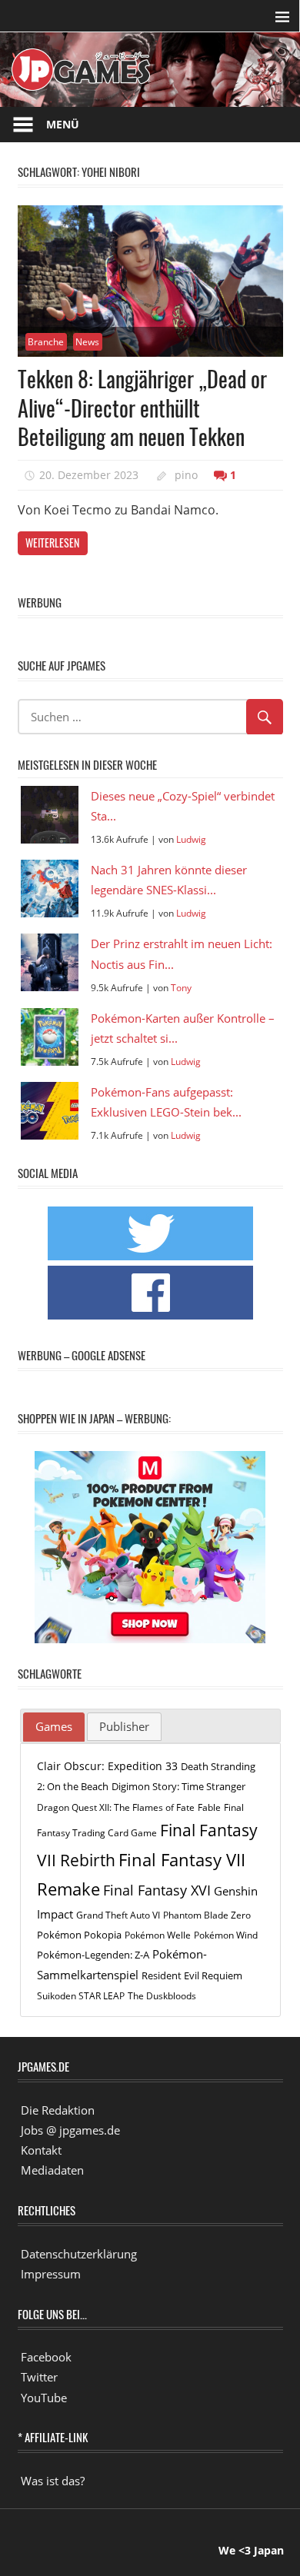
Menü (63, 124)
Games (54, 1726)
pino (186, 475)
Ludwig (191, 839)
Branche (46, 342)
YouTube (44, 2398)
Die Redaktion (58, 2110)
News (87, 342)
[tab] (54, 1727)
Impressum (51, 2274)
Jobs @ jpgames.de (70, 2130)
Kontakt (41, 2150)
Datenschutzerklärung (79, 2254)
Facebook (46, 2357)
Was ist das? (53, 2481)
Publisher (124, 1726)
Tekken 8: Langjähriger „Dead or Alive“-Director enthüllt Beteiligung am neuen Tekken (142, 408)
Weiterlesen (52, 542)
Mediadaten (52, 2170)
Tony (181, 988)
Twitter (39, 2377)
